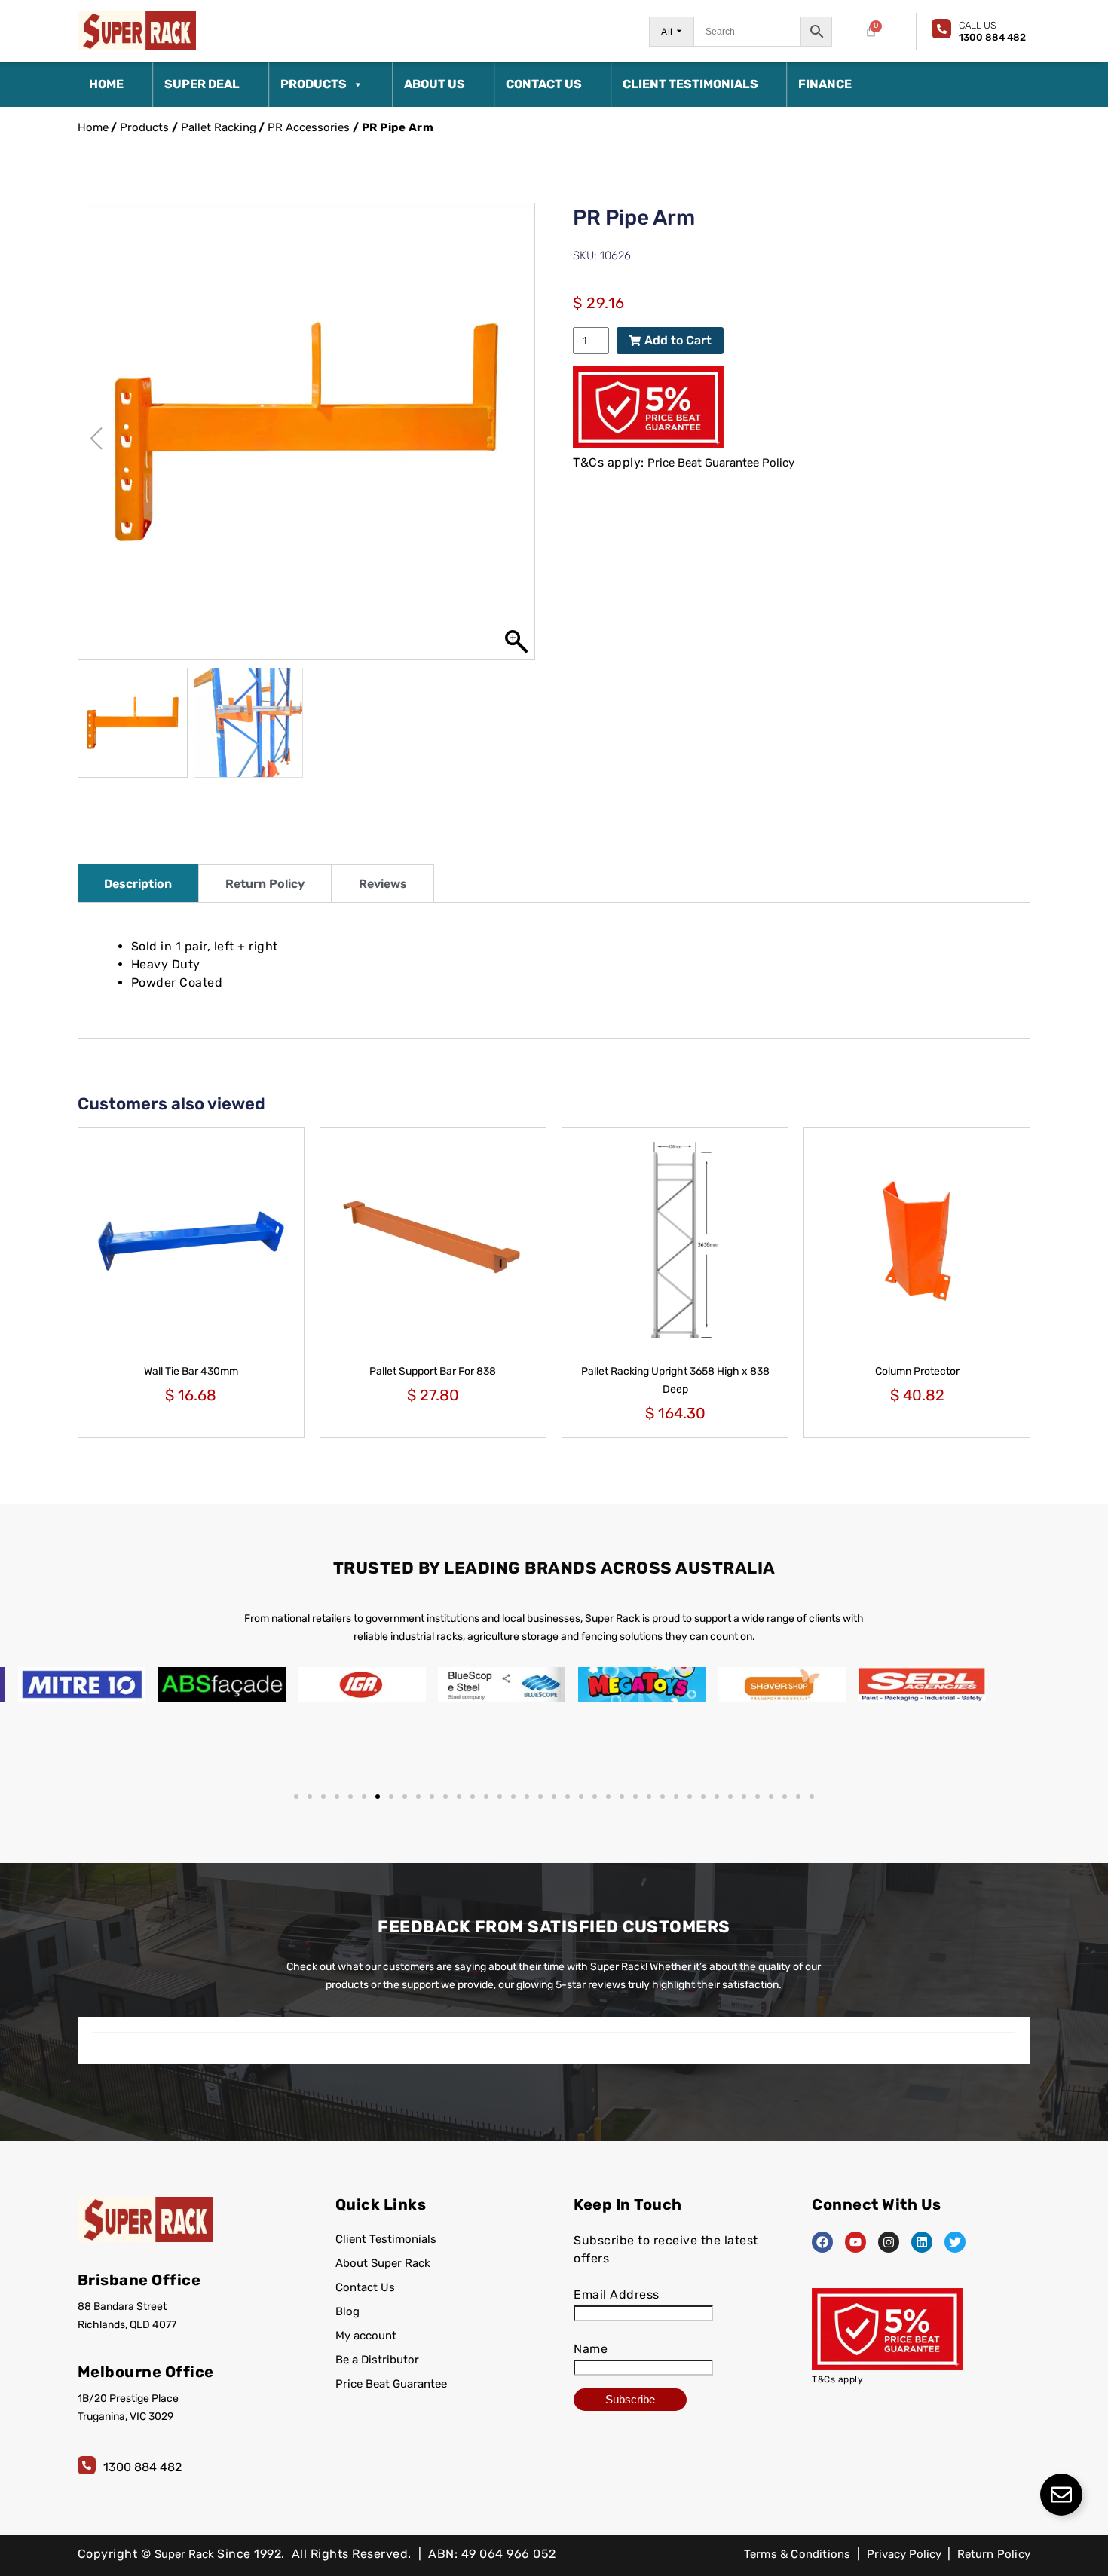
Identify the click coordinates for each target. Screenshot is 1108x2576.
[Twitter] (955, 2242)
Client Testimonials (690, 84)
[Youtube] (855, 2242)
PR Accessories (309, 127)
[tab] (138, 883)
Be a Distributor (377, 2360)
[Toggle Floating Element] (1061, 2495)
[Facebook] (822, 2242)
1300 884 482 (142, 2467)
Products (314, 84)
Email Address (617, 2295)
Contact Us (544, 84)
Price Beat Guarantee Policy (721, 463)
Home (106, 84)
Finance (825, 84)
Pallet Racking (219, 127)
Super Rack (184, 2554)
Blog (347, 2311)
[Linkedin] (922, 2242)
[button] (516, 439)
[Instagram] (889, 2242)
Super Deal (202, 84)
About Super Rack (383, 2263)
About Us (435, 84)
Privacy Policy (904, 2554)
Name (591, 2349)
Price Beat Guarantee (391, 2384)
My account (366, 2336)
